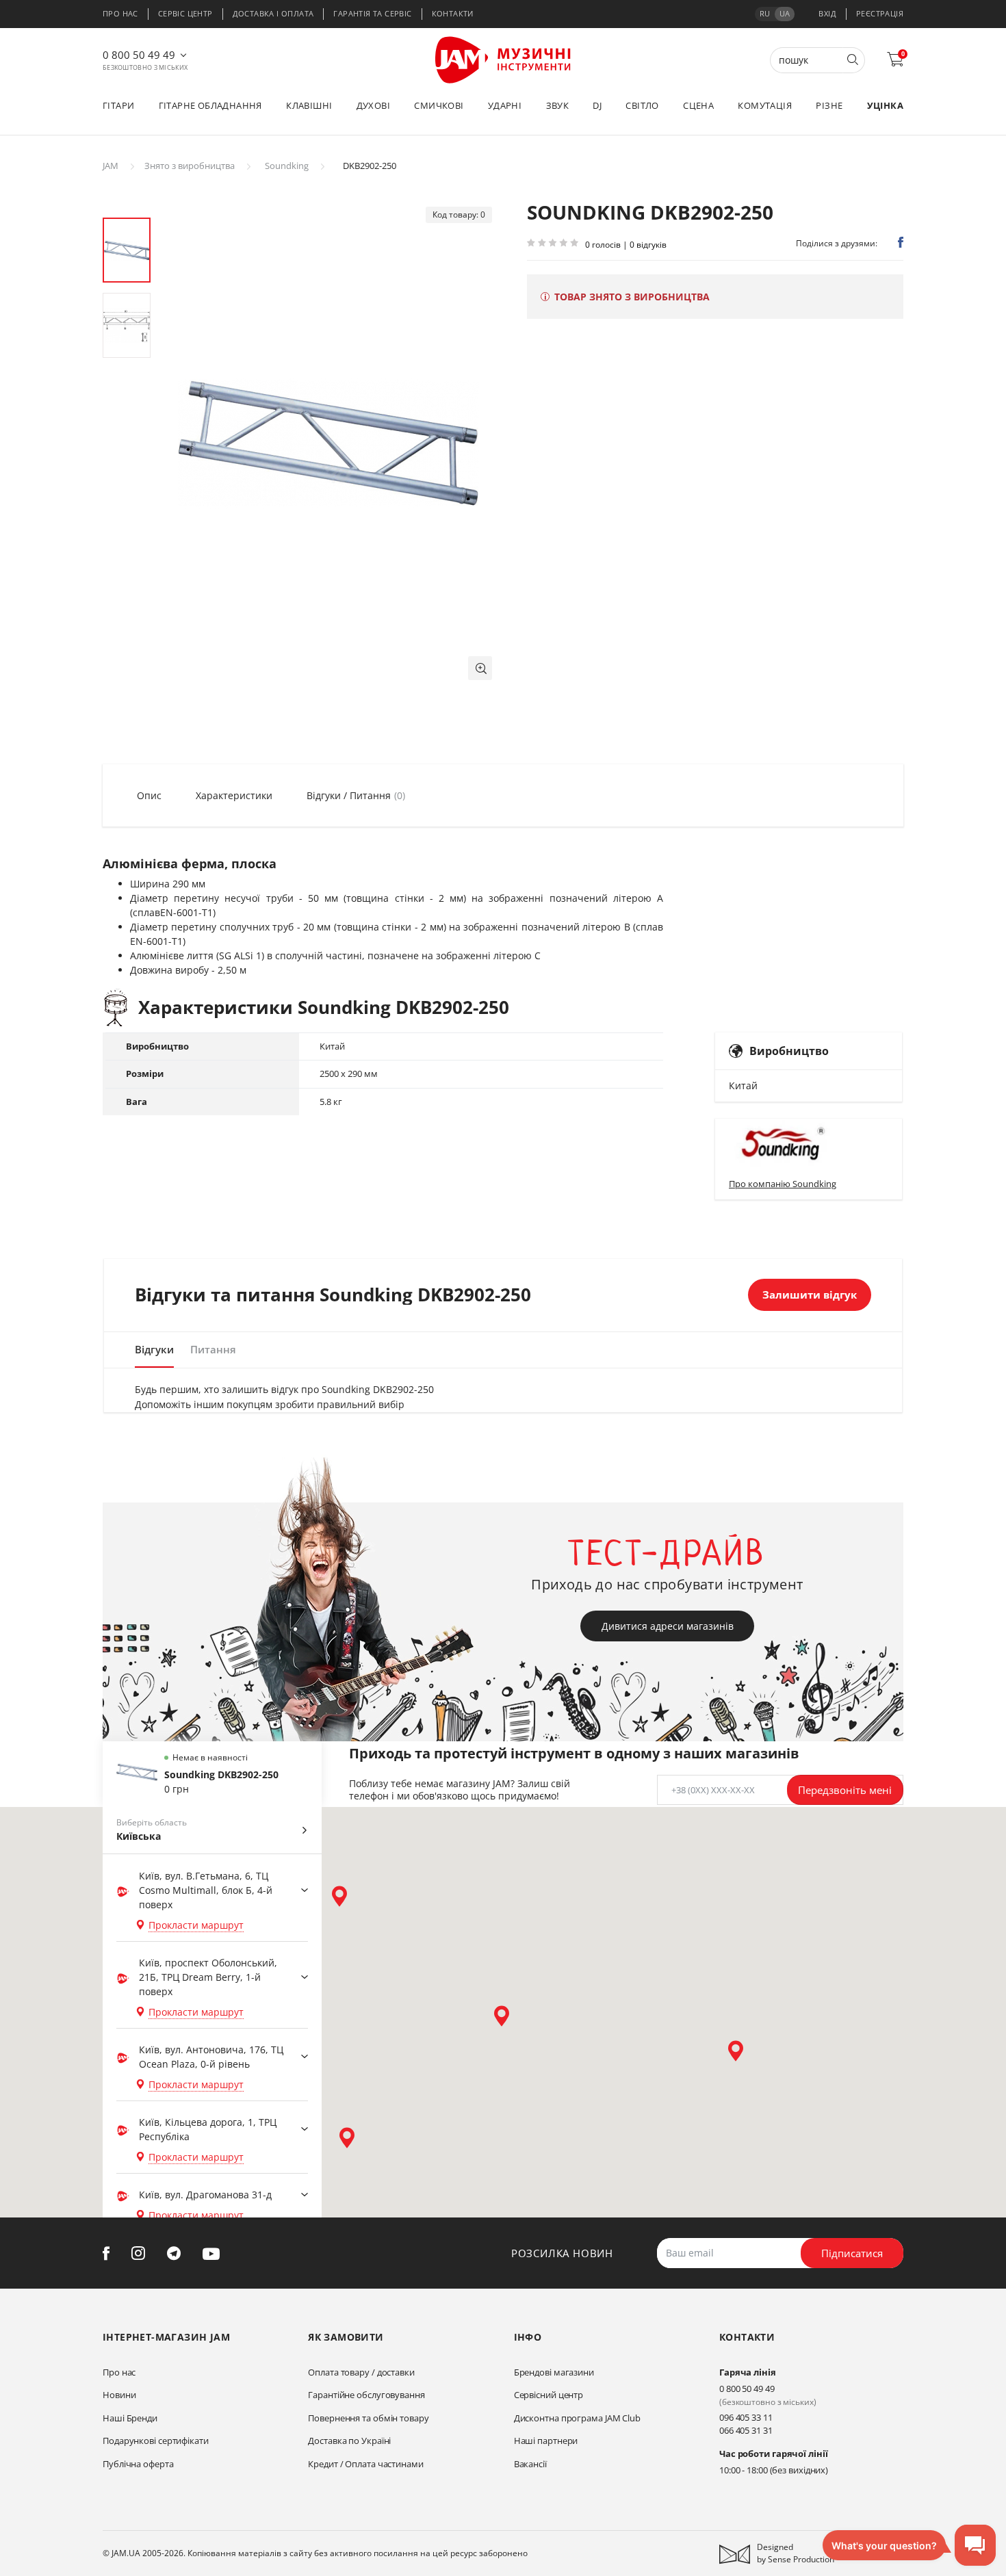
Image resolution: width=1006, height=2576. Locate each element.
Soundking (287, 166)
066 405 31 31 (746, 2430)
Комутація (765, 105)
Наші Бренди (130, 2418)
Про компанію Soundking (783, 1184)
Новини (119, 2395)
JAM (111, 166)
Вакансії (530, 2464)
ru (765, 13)
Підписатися (852, 2253)
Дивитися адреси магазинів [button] (668, 1626)
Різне (829, 105)
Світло (642, 105)
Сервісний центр (549, 2395)
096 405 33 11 (746, 2417)
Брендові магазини (554, 2372)
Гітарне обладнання (210, 105)
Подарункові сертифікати (156, 2441)
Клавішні (309, 105)
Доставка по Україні (349, 2441)
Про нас (120, 13)
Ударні (505, 105)
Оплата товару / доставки (361, 2372)
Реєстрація (880, 13)
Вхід (827, 13)
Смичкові (439, 105)
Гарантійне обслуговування (366, 2395)
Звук (558, 105)
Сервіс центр (185, 13)
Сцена (698, 105)
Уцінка (885, 105)
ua (785, 13)
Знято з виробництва (190, 166)
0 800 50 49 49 (139, 55)
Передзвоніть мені (845, 1790)
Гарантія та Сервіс (372, 13)
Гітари (118, 105)
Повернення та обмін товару (368, 2418)
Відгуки (154, 1349)
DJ (597, 105)
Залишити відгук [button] (810, 1294)
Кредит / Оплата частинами (366, 2464)
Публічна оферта (138, 2464)
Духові (373, 105)
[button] (480, 668)
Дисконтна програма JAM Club (577, 2418)
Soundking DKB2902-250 (221, 1774)
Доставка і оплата (273, 13)
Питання (213, 1349)
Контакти (453, 13)
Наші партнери (546, 2441)
